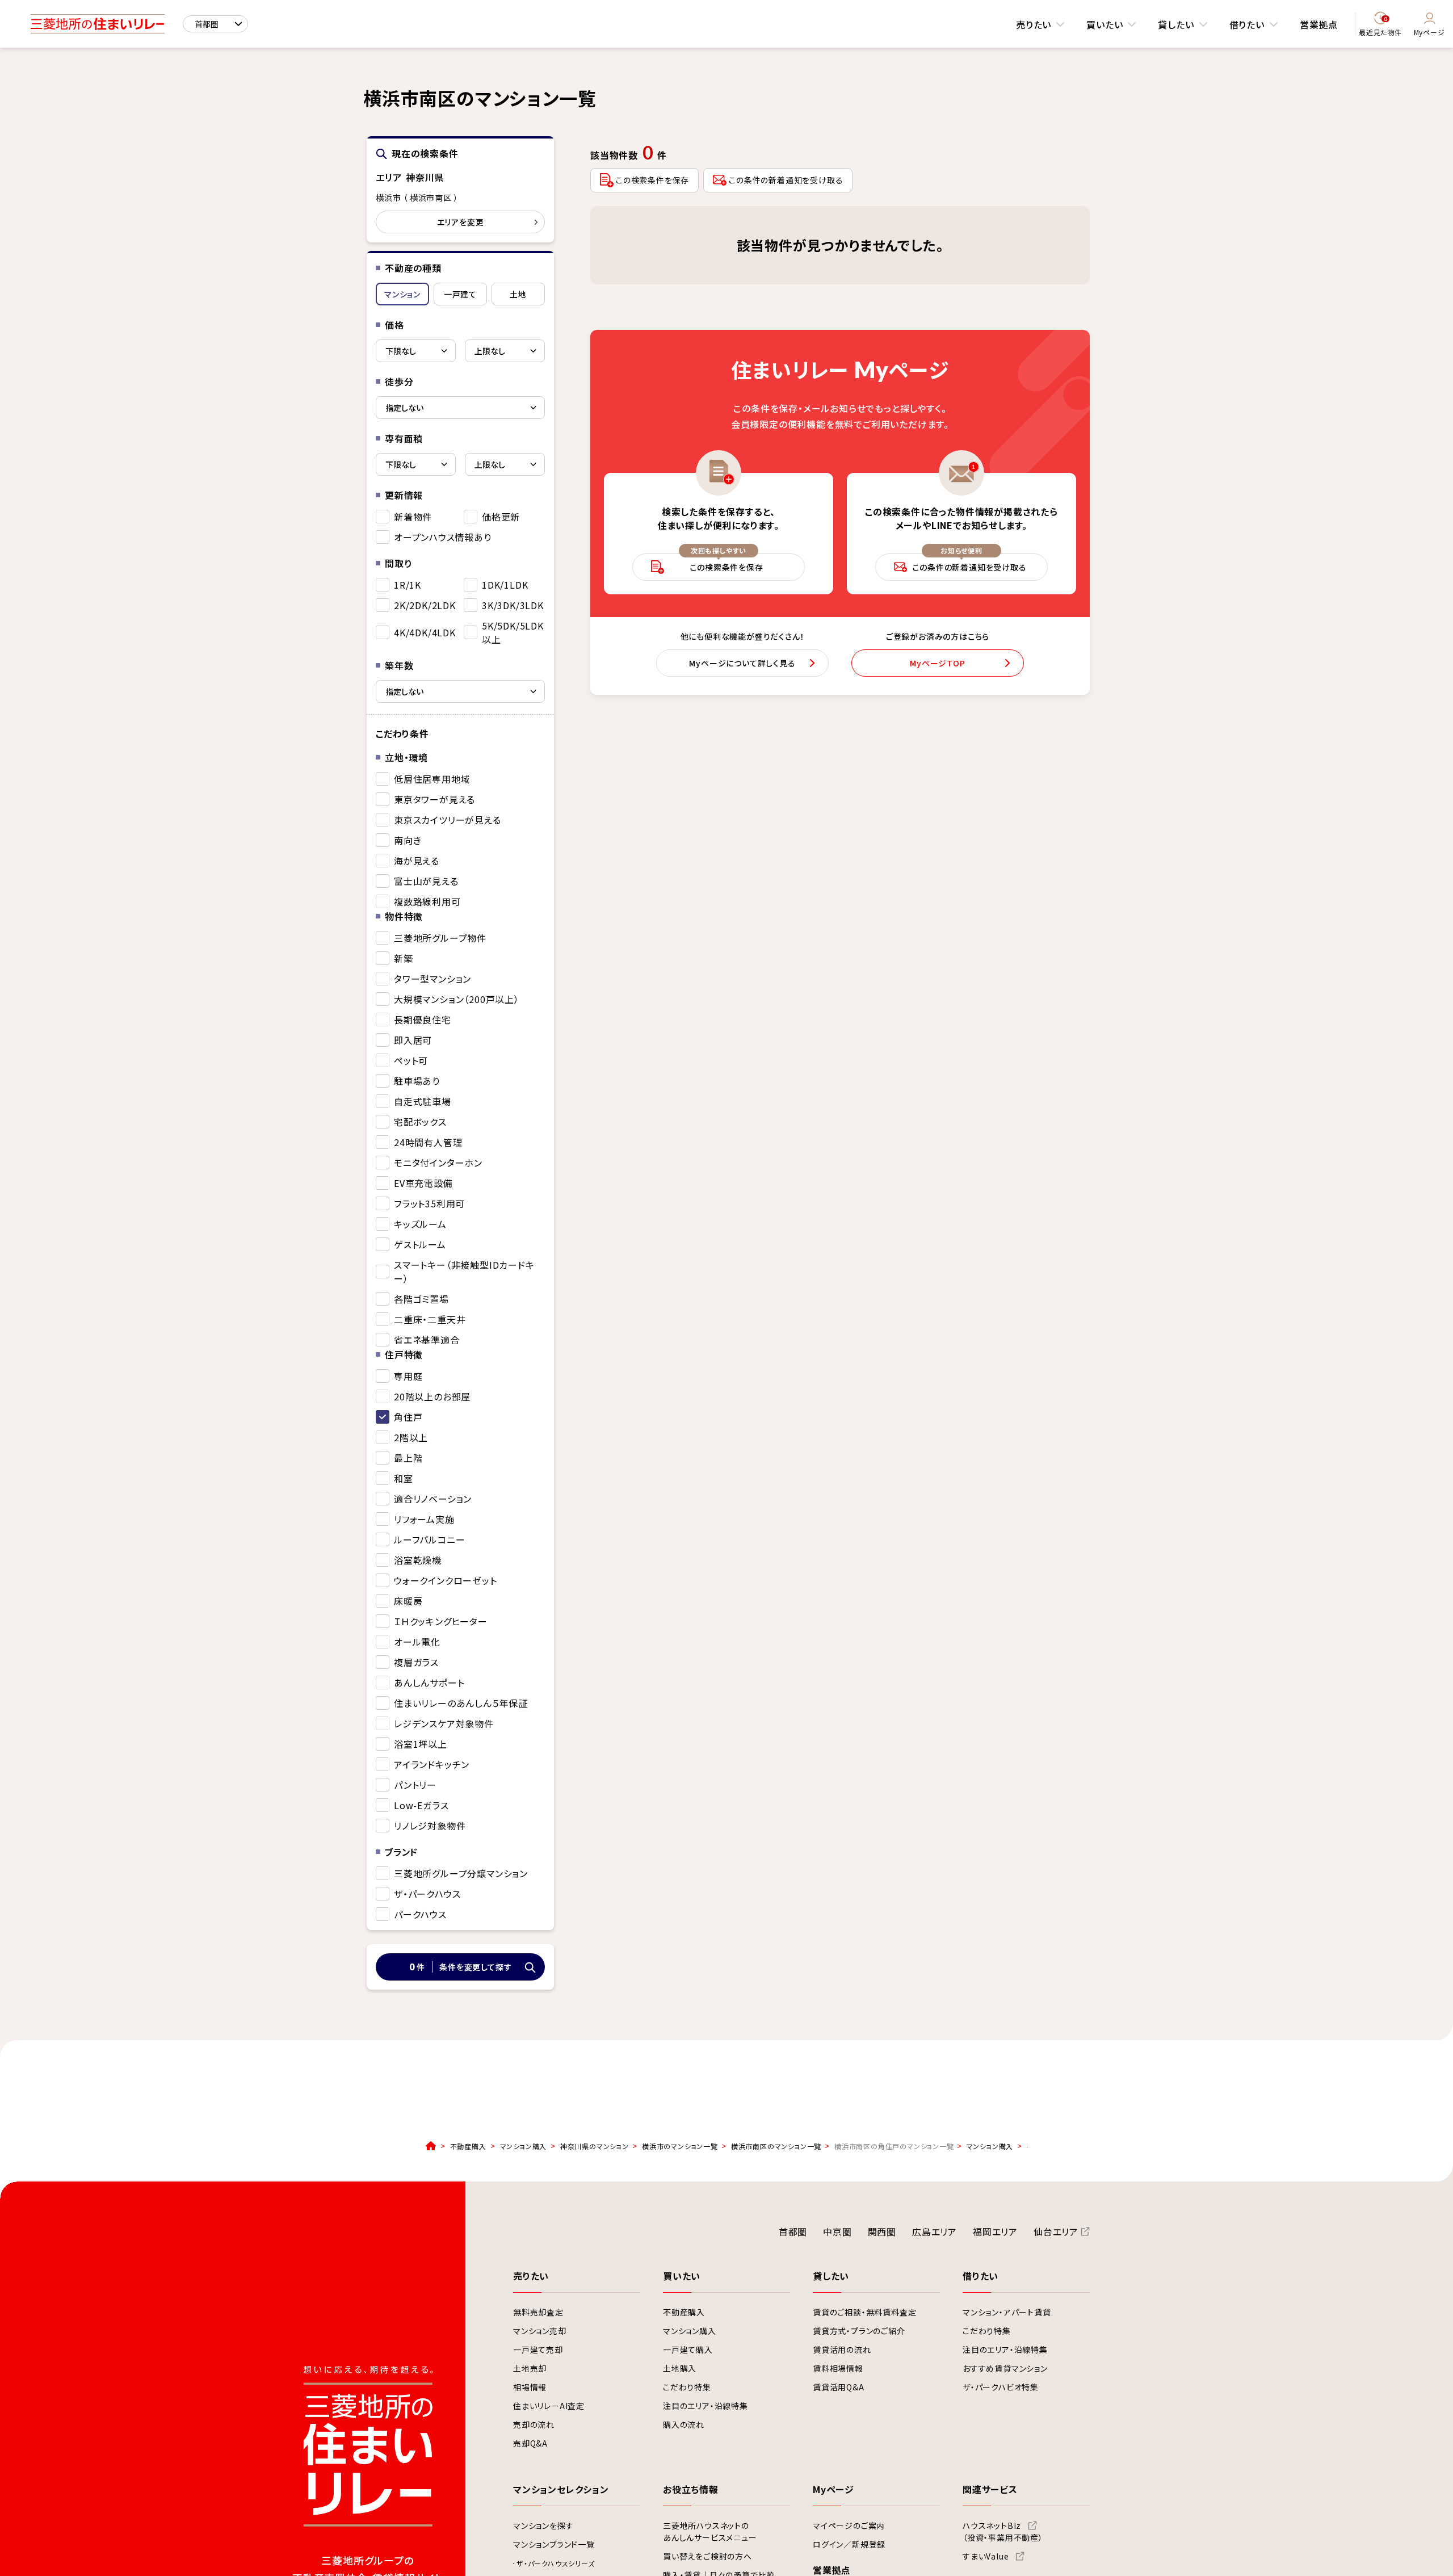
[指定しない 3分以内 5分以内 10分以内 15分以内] (460, 408)
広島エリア (935, 2231)
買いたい (1105, 24)
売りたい (1034, 24)
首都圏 (793, 2231)
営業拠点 (1319, 24)
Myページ (1429, 32)
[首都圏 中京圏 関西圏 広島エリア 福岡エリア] (215, 24)
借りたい (1247, 24)
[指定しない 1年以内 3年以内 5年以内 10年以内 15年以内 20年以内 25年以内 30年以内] (460, 691)
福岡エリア (995, 2231)
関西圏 (882, 2231)
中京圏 (837, 2231)
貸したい (1176, 24)
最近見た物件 (1380, 26)
